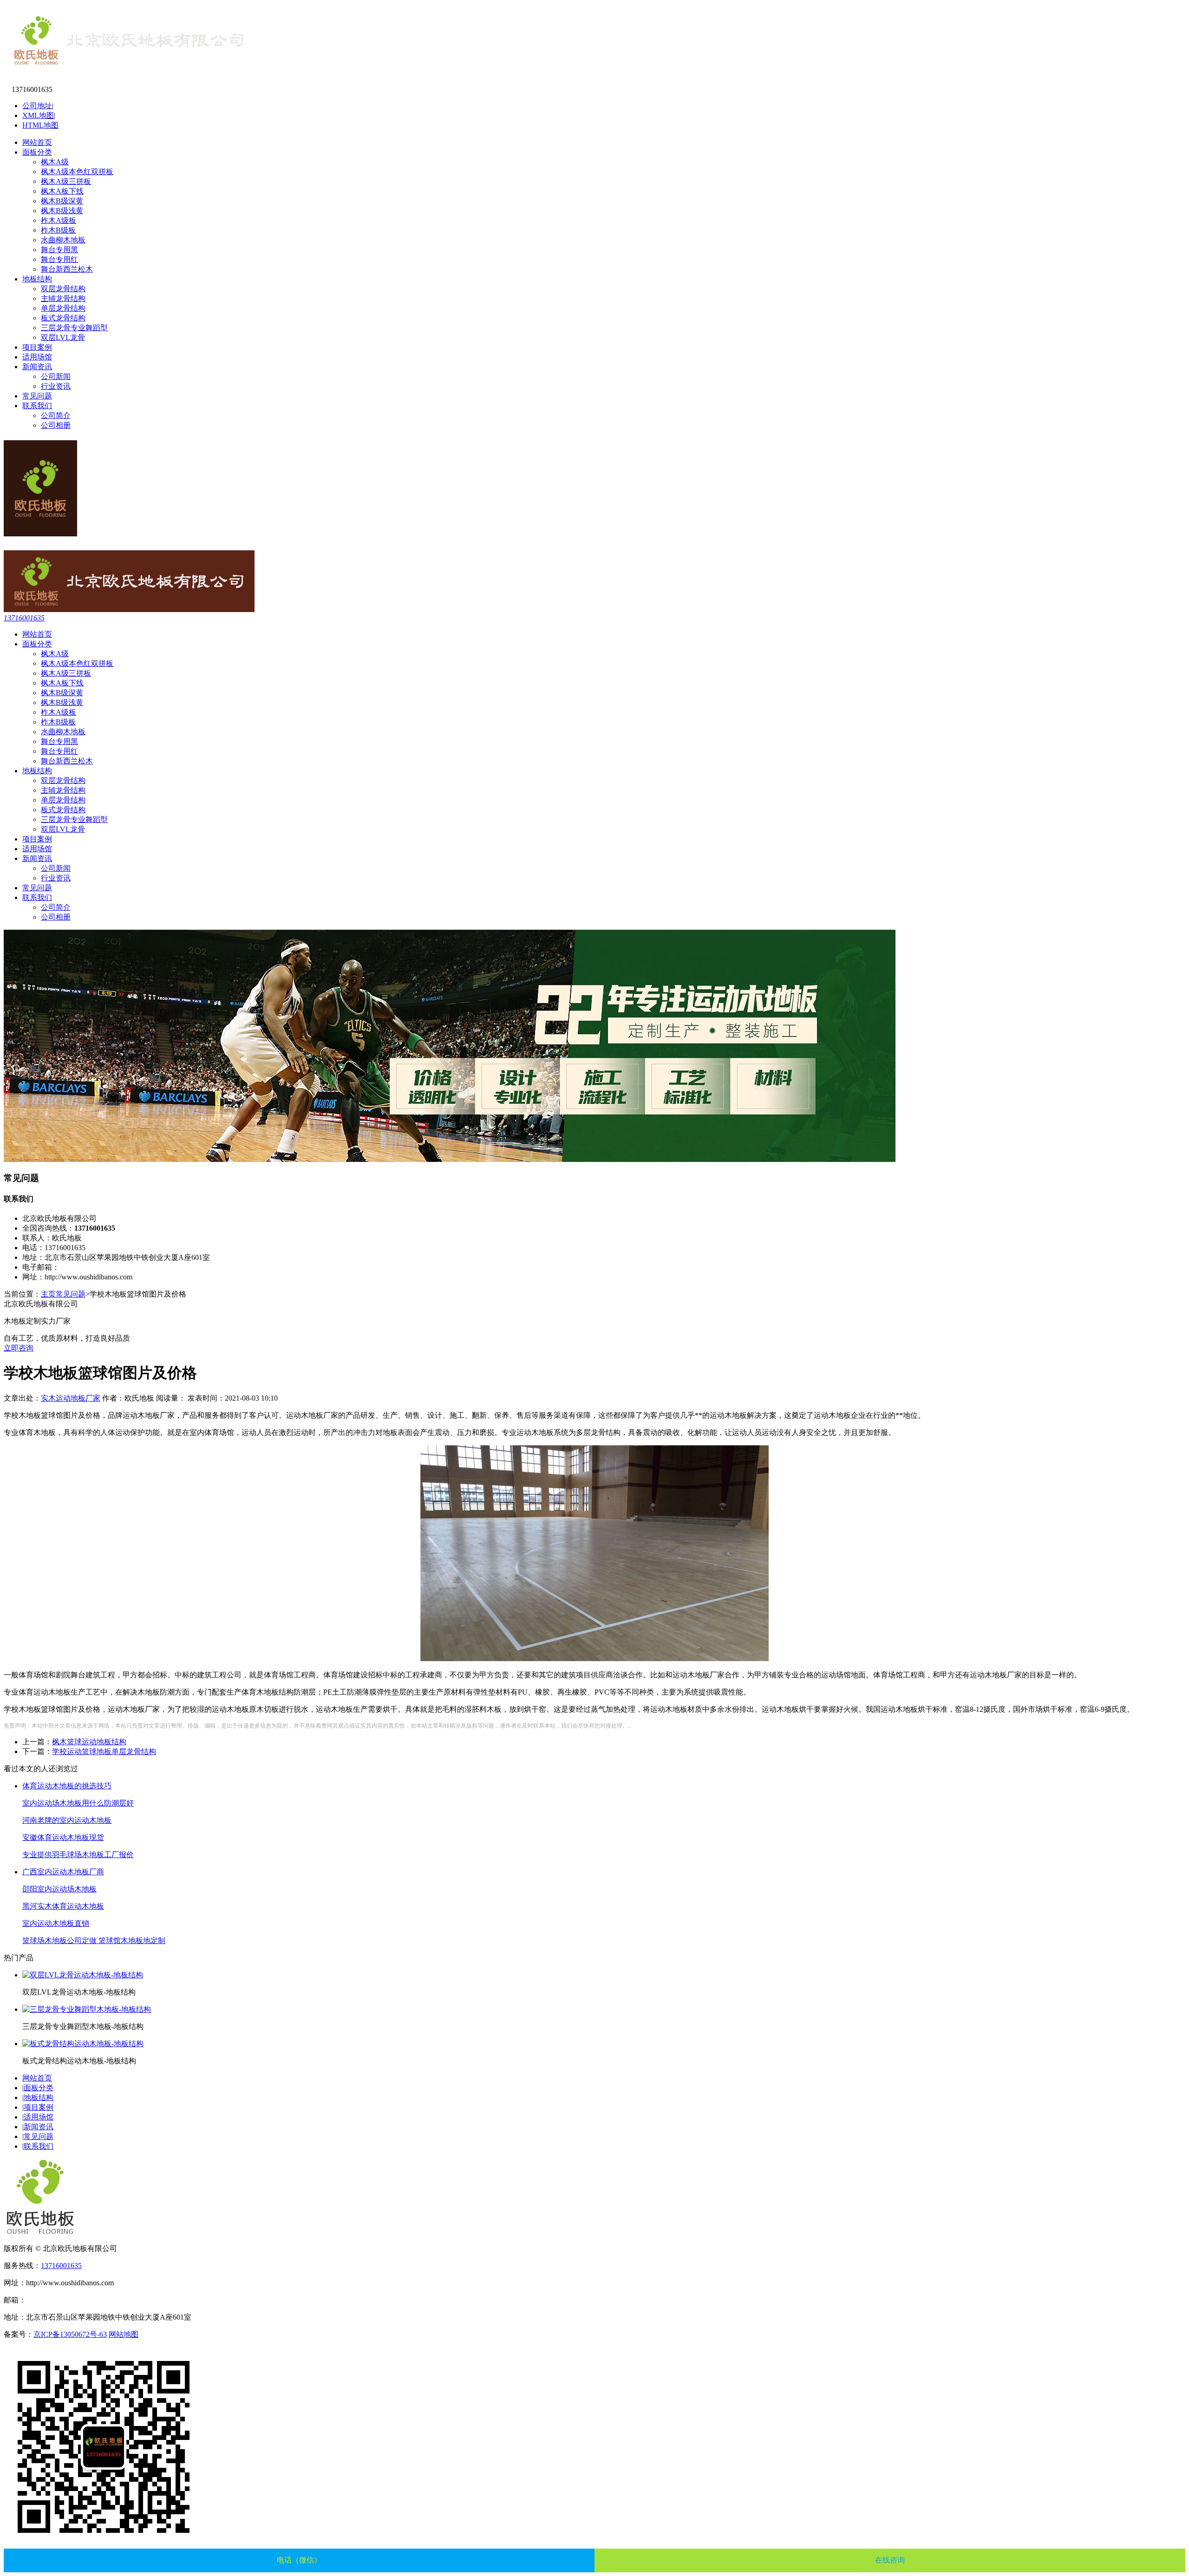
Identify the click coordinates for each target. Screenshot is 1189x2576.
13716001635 (24, 618)
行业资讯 (56, 386)
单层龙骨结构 (63, 308)
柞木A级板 (59, 220)
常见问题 (37, 396)
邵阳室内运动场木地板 (59, 1889)
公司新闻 (56, 376)
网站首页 (37, 142)
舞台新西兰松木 (67, 269)
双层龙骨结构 (63, 289)
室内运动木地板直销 (56, 1923)
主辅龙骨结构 (63, 298)
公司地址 (37, 106)
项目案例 (37, 347)
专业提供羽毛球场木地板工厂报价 (78, 1855)
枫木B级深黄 (62, 201)
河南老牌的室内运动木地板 (67, 1820)
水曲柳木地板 (63, 240)
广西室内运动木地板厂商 (63, 1872)
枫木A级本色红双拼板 (77, 172)
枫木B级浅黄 (62, 211)
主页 (48, 1294)
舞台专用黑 (59, 250)
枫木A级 (55, 162)
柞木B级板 (58, 230)
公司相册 (56, 425)
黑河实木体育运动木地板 (63, 1906)
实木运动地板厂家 (71, 1398)
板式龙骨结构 (63, 318)
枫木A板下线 (62, 191)
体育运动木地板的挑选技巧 (67, 1786)
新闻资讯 (37, 367)
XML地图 (38, 115)
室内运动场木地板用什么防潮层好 (78, 1803)
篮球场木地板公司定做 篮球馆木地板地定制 (94, 1940)
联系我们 (37, 406)
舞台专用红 (59, 259)
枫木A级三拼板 (66, 181)
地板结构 (37, 279)
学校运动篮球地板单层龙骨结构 (104, 1751)
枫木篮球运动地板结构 (89, 1742)
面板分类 (37, 152)
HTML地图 (40, 125)
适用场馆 (37, 357)
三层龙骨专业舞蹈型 (74, 328)
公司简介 (56, 415)
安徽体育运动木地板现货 (63, 1837)
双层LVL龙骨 (63, 337)
